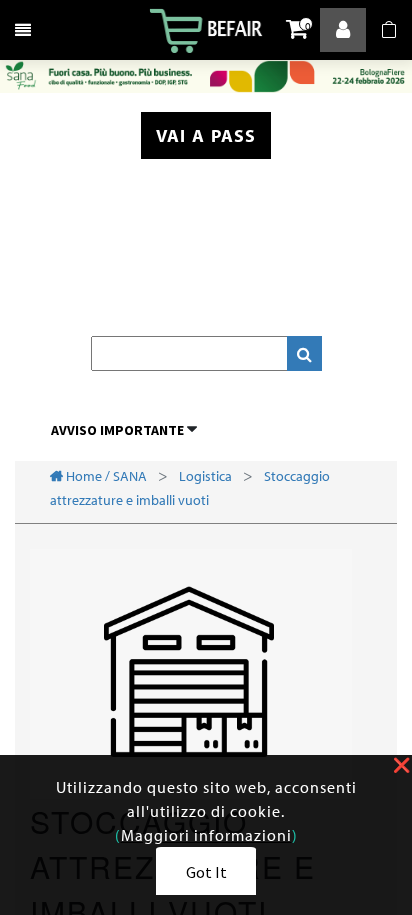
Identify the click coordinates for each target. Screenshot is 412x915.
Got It (206, 872)
